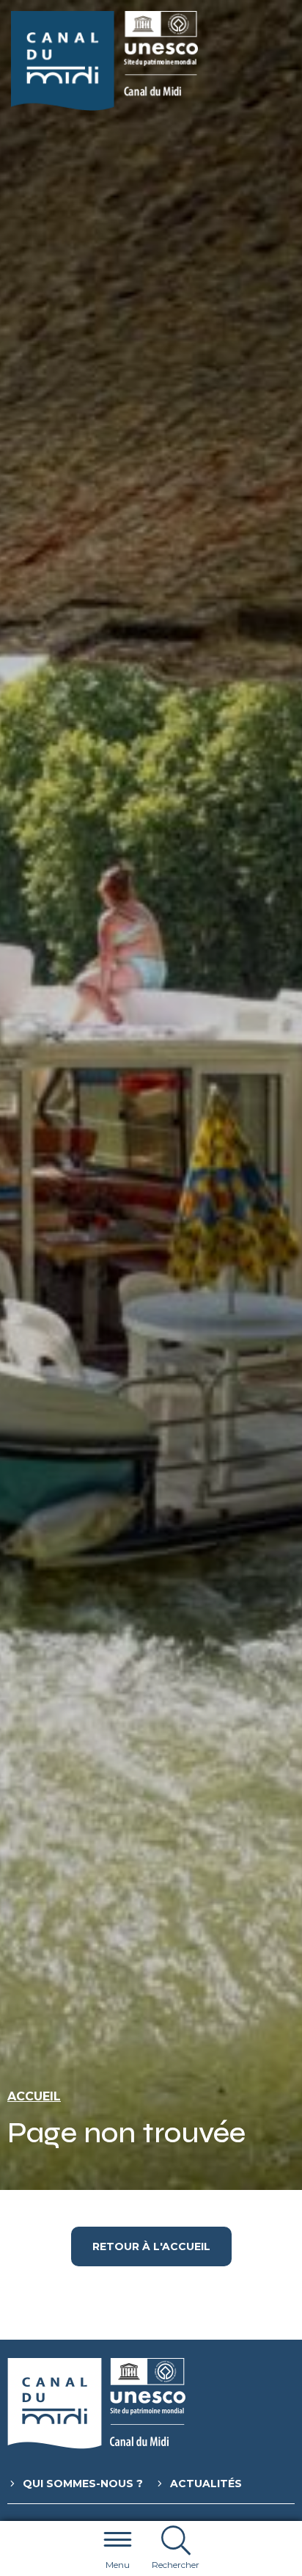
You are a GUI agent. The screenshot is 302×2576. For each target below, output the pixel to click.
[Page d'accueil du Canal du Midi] (104, 61)
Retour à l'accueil (151, 2246)
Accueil (34, 2096)
